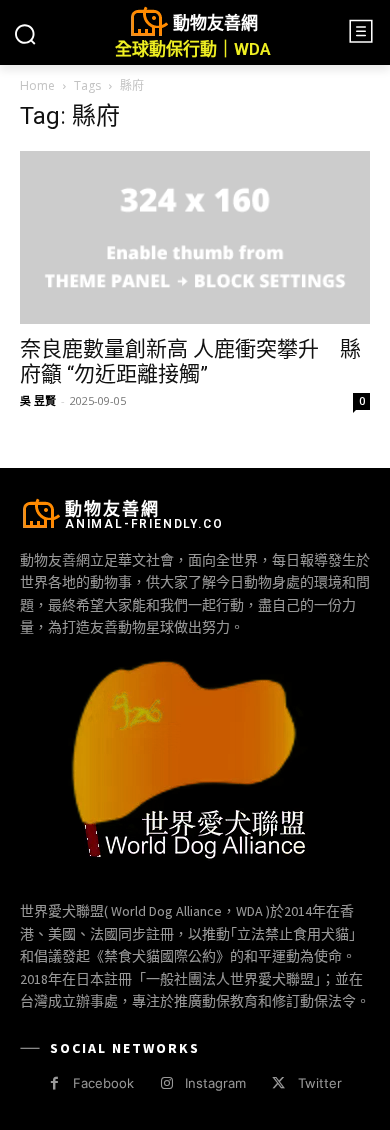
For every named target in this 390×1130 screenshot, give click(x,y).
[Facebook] (54, 1083)
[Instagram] (166, 1083)
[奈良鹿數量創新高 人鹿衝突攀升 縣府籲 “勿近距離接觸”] (195, 237)
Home (37, 85)
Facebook (103, 1083)
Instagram (215, 1083)
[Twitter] (278, 1083)
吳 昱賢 (38, 400)
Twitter (320, 1083)
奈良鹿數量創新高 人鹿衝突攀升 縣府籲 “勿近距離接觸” (190, 361)
